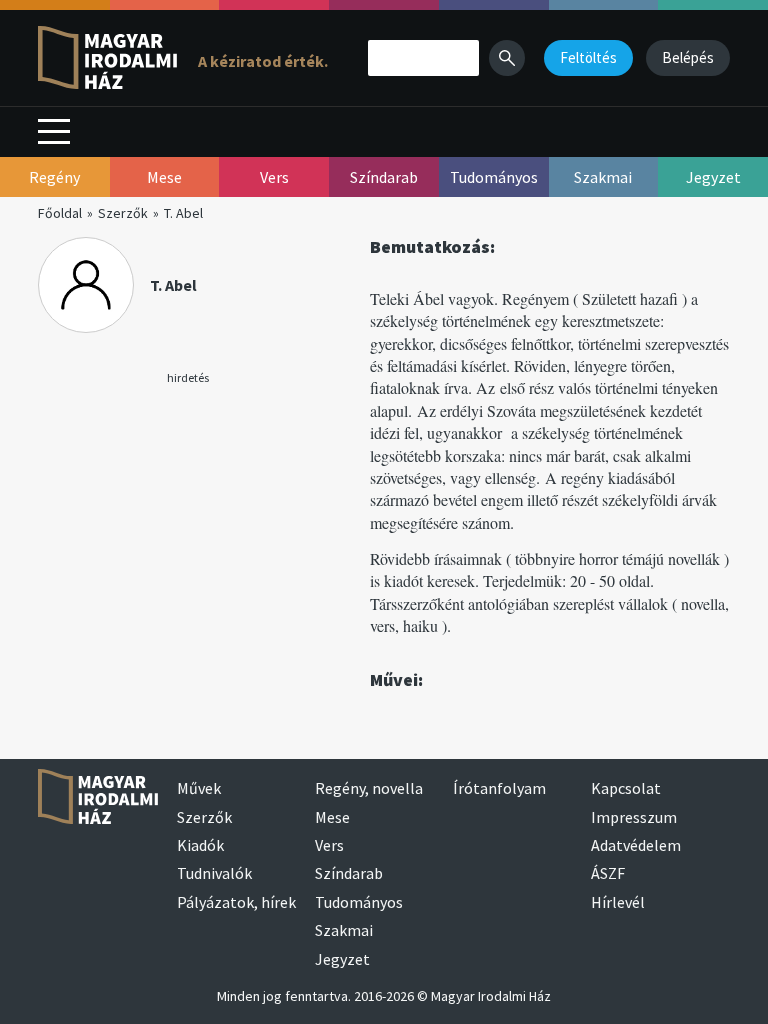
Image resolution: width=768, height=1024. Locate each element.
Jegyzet (342, 959)
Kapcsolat (626, 788)
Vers (329, 845)
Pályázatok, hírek (236, 902)
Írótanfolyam (499, 788)
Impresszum (634, 817)
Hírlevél (618, 902)
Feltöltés (588, 57)
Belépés (688, 57)
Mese (332, 817)
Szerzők (123, 213)
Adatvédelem (636, 845)
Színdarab (349, 873)
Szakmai (344, 930)
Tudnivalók (214, 873)
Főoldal (60, 213)
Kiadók (200, 845)
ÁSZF (608, 873)
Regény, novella (369, 788)
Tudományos (359, 902)
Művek (199, 788)
